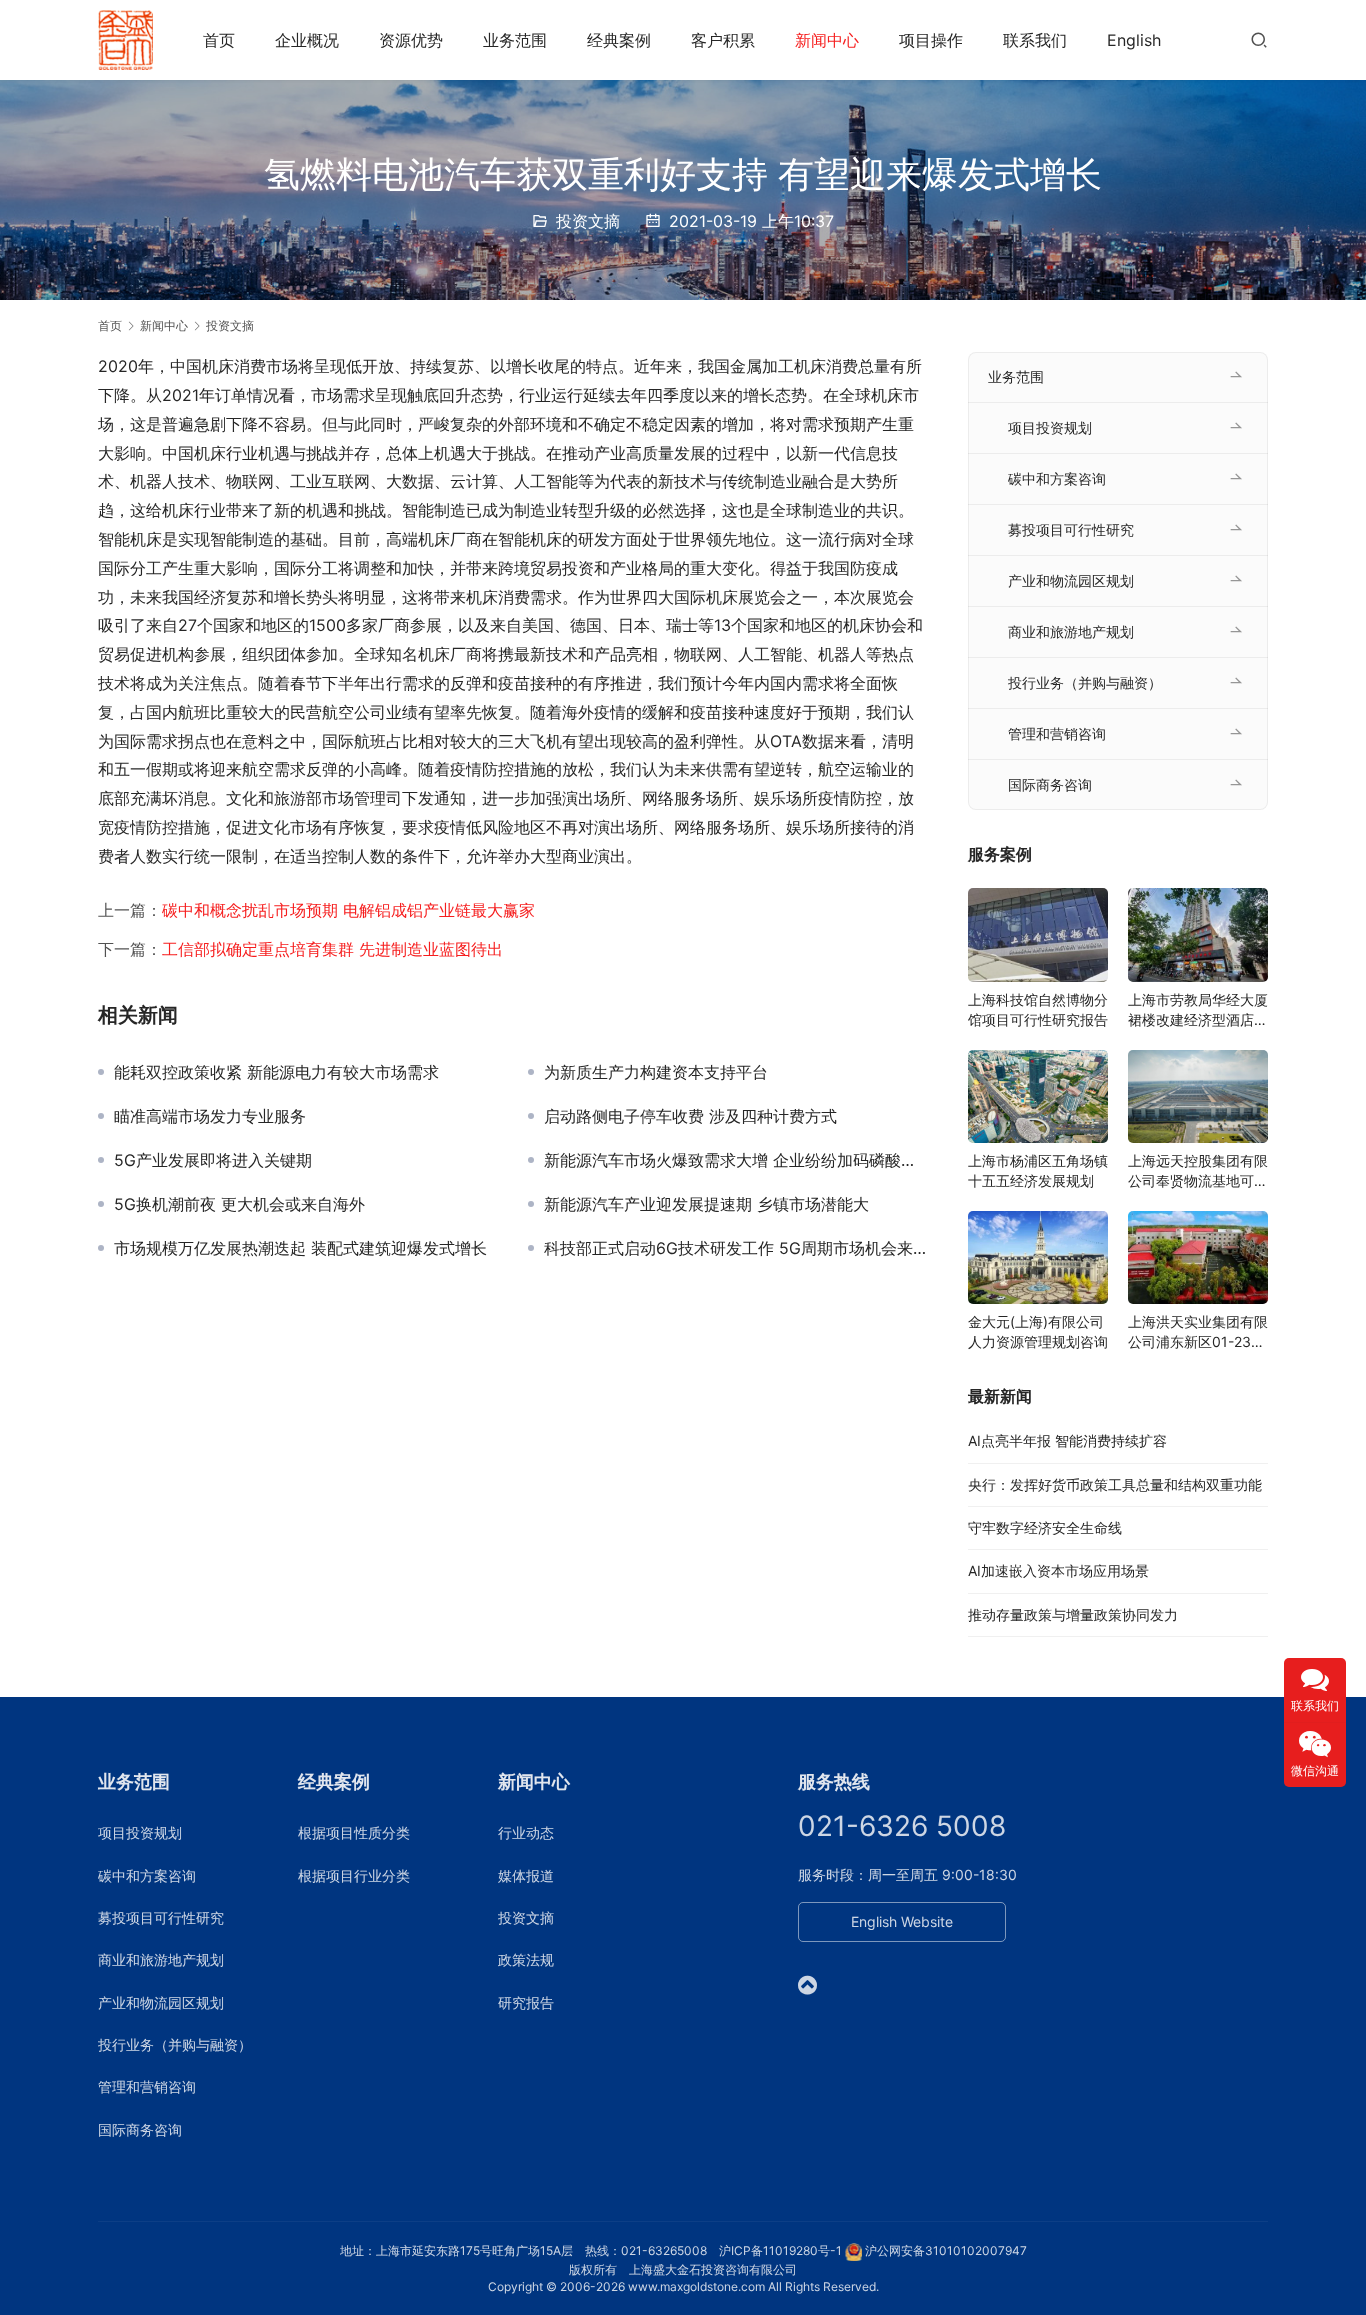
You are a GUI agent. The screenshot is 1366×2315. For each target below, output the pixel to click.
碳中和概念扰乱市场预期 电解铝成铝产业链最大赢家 (348, 910)
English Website (902, 1921)
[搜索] (1259, 39)
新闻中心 (827, 40)
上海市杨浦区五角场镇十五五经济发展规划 (1038, 1170)
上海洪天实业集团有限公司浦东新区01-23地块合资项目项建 (1198, 1332)
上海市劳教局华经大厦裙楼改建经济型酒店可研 (1198, 1010)
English (1134, 40)
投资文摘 (588, 221)
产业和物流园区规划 (1071, 580)
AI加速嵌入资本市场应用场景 (1058, 1570)
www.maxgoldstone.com (696, 2286)
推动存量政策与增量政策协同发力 (1073, 1614)
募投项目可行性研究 (1071, 529)
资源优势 (411, 40)
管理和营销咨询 (1057, 733)
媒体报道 (526, 1875)
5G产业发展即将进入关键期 (213, 1160)
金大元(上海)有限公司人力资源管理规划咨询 (1038, 1331)
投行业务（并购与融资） (1085, 682)
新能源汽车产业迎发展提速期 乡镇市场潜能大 (706, 1204)
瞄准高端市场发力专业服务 (210, 1116)
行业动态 (526, 1832)
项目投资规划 (1050, 427)
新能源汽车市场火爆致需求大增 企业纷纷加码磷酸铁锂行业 (736, 1160)
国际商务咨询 (1050, 784)
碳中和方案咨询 (1057, 478)
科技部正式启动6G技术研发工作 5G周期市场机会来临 (736, 1248)
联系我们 (1035, 40)
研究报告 (526, 2002)
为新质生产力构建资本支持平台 (656, 1072)
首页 (219, 40)
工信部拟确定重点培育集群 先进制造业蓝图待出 (332, 949)
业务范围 (515, 40)
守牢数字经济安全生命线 (1045, 1527)
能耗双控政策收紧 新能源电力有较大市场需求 (276, 1072)
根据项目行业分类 (354, 1875)
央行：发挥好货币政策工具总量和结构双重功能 (1115, 1484)
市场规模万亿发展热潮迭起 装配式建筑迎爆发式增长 (300, 1248)
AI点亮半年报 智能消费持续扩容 (1067, 1440)
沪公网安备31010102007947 (946, 2250)
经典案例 (619, 40)
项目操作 (931, 40)
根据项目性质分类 (354, 1832)
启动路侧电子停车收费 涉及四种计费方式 (690, 1116)
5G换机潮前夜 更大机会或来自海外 (239, 1204)
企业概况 (307, 40)
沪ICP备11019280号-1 (780, 2250)
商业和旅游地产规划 (1071, 631)
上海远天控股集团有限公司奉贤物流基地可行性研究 (1198, 1171)
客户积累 (723, 40)
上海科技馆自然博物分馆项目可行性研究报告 (1038, 1009)
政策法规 (526, 1959)
